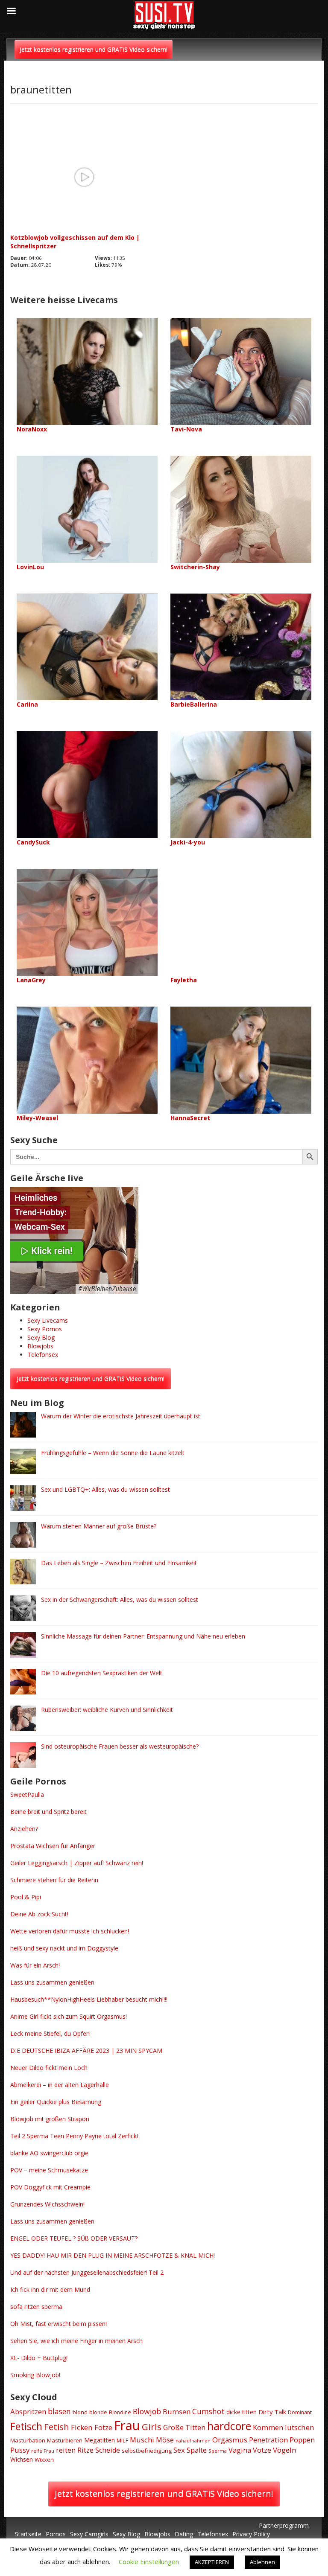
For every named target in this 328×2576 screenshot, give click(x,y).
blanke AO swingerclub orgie (49, 2153)
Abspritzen (28, 2412)
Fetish (57, 2427)
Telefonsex (43, 1355)
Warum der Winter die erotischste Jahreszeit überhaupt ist (121, 1416)
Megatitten (100, 2440)
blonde (98, 2412)
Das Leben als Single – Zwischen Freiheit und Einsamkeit (119, 1563)
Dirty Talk (272, 2412)
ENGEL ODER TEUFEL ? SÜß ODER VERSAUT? (74, 2238)
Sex (179, 2450)
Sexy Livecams (48, 1320)
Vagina (240, 2450)
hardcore (229, 2426)
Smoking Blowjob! (35, 2375)
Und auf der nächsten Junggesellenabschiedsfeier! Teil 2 (87, 2272)
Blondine (120, 2412)
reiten (66, 2450)
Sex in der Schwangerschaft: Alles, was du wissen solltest (120, 1599)
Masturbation (28, 2440)
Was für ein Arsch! (35, 1965)
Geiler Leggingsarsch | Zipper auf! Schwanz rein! (77, 1863)
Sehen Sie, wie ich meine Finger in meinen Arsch (76, 2341)
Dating (184, 2534)
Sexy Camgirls (89, 2534)
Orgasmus (230, 2440)
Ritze (85, 2450)
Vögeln (284, 2450)
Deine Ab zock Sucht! (39, 1914)
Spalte (197, 2450)
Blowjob (147, 2411)
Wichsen (22, 2459)
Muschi (142, 2440)
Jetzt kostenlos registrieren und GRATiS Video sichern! (94, 49)
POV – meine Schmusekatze (49, 2170)
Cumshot (208, 2411)
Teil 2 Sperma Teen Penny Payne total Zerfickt (75, 2136)
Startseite (28, 2534)
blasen (59, 2411)
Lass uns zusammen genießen (52, 1982)
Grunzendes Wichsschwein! (47, 2204)
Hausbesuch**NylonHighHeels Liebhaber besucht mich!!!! (89, 1999)
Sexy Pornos (45, 1329)
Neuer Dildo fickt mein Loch (49, 2068)
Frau (127, 2425)
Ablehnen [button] (262, 2562)
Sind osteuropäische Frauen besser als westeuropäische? (120, 1746)
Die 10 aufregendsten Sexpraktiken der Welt (102, 1673)
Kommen (268, 2427)
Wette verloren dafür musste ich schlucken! (70, 1931)
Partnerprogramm (284, 2525)
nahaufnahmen (193, 2441)
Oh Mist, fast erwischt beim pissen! (59, 2324)
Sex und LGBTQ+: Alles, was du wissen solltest (105, 1489)
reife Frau (43, 2451)
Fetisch (26, 2426)
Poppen (302, 2440)
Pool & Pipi (26, 1897)
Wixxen (44, 2460)
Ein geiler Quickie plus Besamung (56, 2102)
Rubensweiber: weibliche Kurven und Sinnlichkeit (107, 1710)
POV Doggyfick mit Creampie (50, 2187)
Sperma (218, 2451)
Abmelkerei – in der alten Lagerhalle (60, 2085)
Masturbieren (65, 2440)
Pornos (56, 2534)
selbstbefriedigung (147, 2451)
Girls (152, 2427)
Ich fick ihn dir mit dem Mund (50, 2289)
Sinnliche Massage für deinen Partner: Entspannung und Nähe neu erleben (143, 1636)
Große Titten (184, 2427)
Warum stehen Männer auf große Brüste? (99, 1526)
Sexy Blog (41, 1337)
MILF (122, 2440)
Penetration (268, 2440)
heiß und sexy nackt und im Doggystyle (64, 1948)
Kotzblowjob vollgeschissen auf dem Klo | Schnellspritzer (75, 242)
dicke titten (242, 2412)
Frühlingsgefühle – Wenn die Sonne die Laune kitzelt (113, 1453)
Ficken (82, 2427)
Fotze (103, 2427)
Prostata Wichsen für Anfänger (53, 1846)
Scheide (108, 2450)
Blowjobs (40, 1346)
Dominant (300, 2412)
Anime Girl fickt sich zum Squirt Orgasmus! (69, 2016)
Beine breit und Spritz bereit (48, 1812)
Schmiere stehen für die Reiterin (54, 1880)
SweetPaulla (27, 1794)
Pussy (20, 2450)
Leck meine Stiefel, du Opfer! (50, 2033)
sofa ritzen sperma (36, 2307)
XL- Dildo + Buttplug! (39, 2358)
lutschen (300, 2427)
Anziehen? (24, 1829)
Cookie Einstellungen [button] (149, 2561)
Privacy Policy (251, 2534)
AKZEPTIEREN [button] (212, 2562)
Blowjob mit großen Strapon (50, 2119)
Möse (165, 2440)
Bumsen (177, 2412)
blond (80, 2412)
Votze (262, 2450)
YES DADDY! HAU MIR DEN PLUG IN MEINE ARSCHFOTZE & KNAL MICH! (113, 2255)
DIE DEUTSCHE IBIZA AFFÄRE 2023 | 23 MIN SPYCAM (86, 2051)
